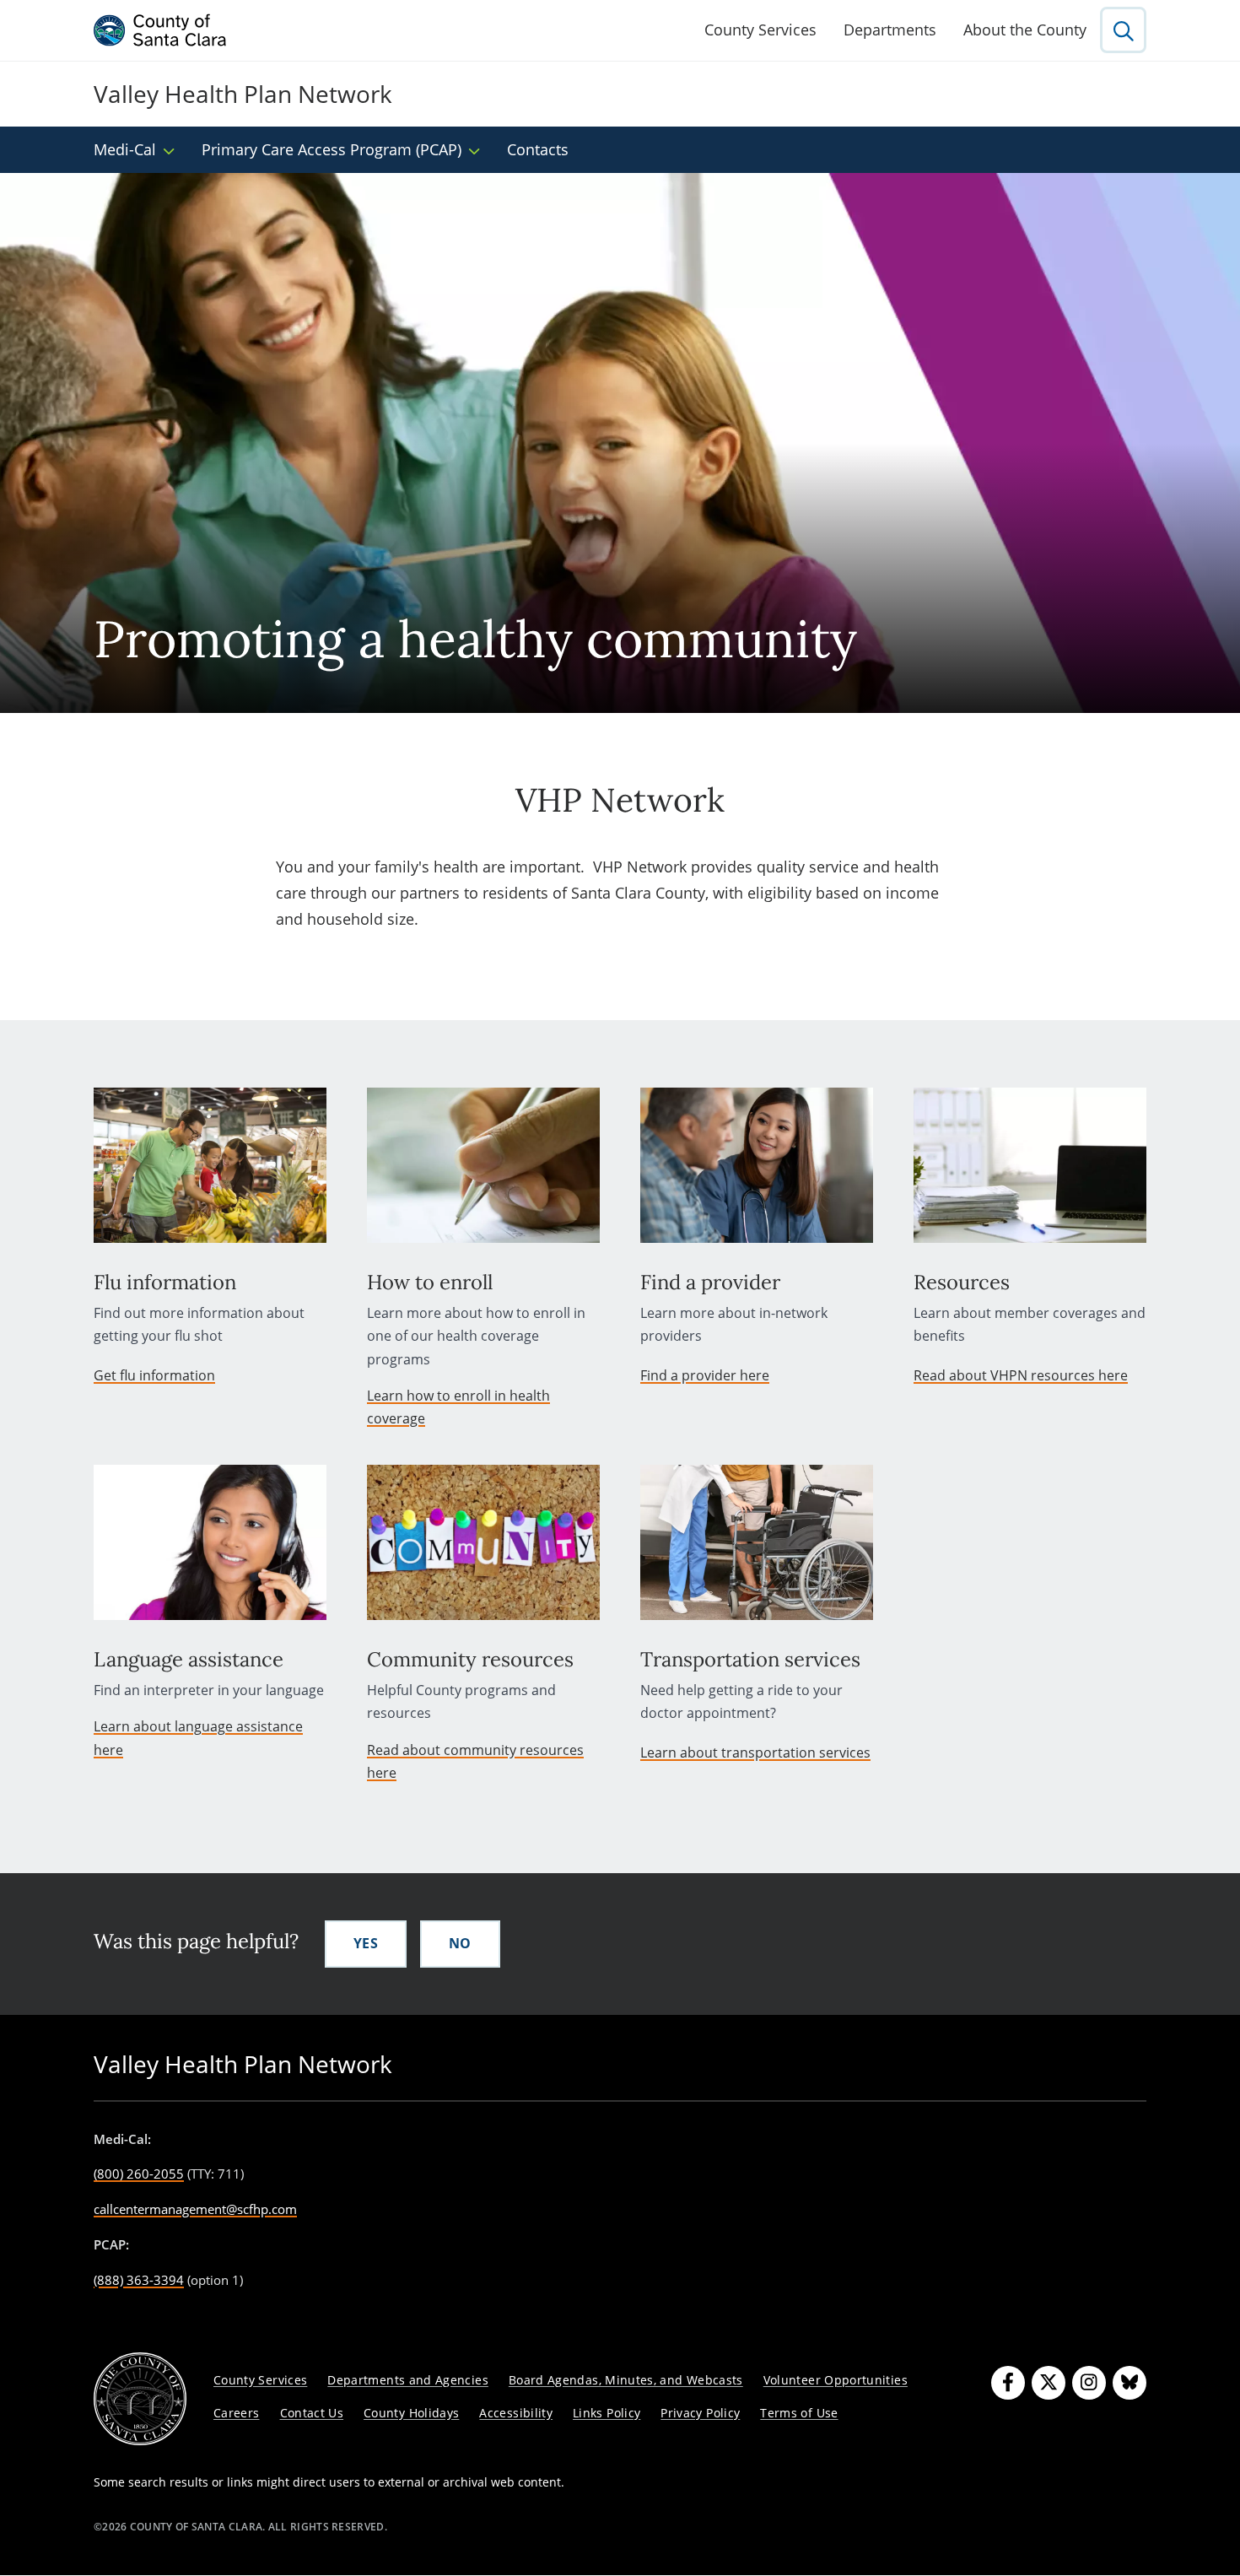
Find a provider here (705, 1375)
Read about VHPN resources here (1021, 1375)
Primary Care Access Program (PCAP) (332, 149)
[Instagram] (1089, 2383)
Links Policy (607, 2413)
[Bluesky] (1129, 2383)
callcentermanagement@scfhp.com (195, 2209)
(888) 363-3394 (139, 2280)
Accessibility (516, 2413)
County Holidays (411, 2413)
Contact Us (312, 2413)
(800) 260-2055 (139, 2174)
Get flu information (154, 1375)
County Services (760, 30)
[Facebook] (1008, 2383)
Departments (890, 30)
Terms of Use (799, 2413)
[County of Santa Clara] (160, 30)
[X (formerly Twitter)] (1049, 2383)
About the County (1025, 30)
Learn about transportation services (755, 1752)
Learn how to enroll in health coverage (458, 1407)
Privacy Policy (700, 2413)
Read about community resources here (475, 1761)
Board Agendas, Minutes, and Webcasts (626, 2380)
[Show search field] (1123, 30)
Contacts (538, 149)
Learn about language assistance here (198, 1738)
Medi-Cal (125, 149)
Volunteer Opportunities (836, 2380)
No (460, 1943)
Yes (366, 1943)
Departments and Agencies (408, 2380)
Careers (237, 2413)
